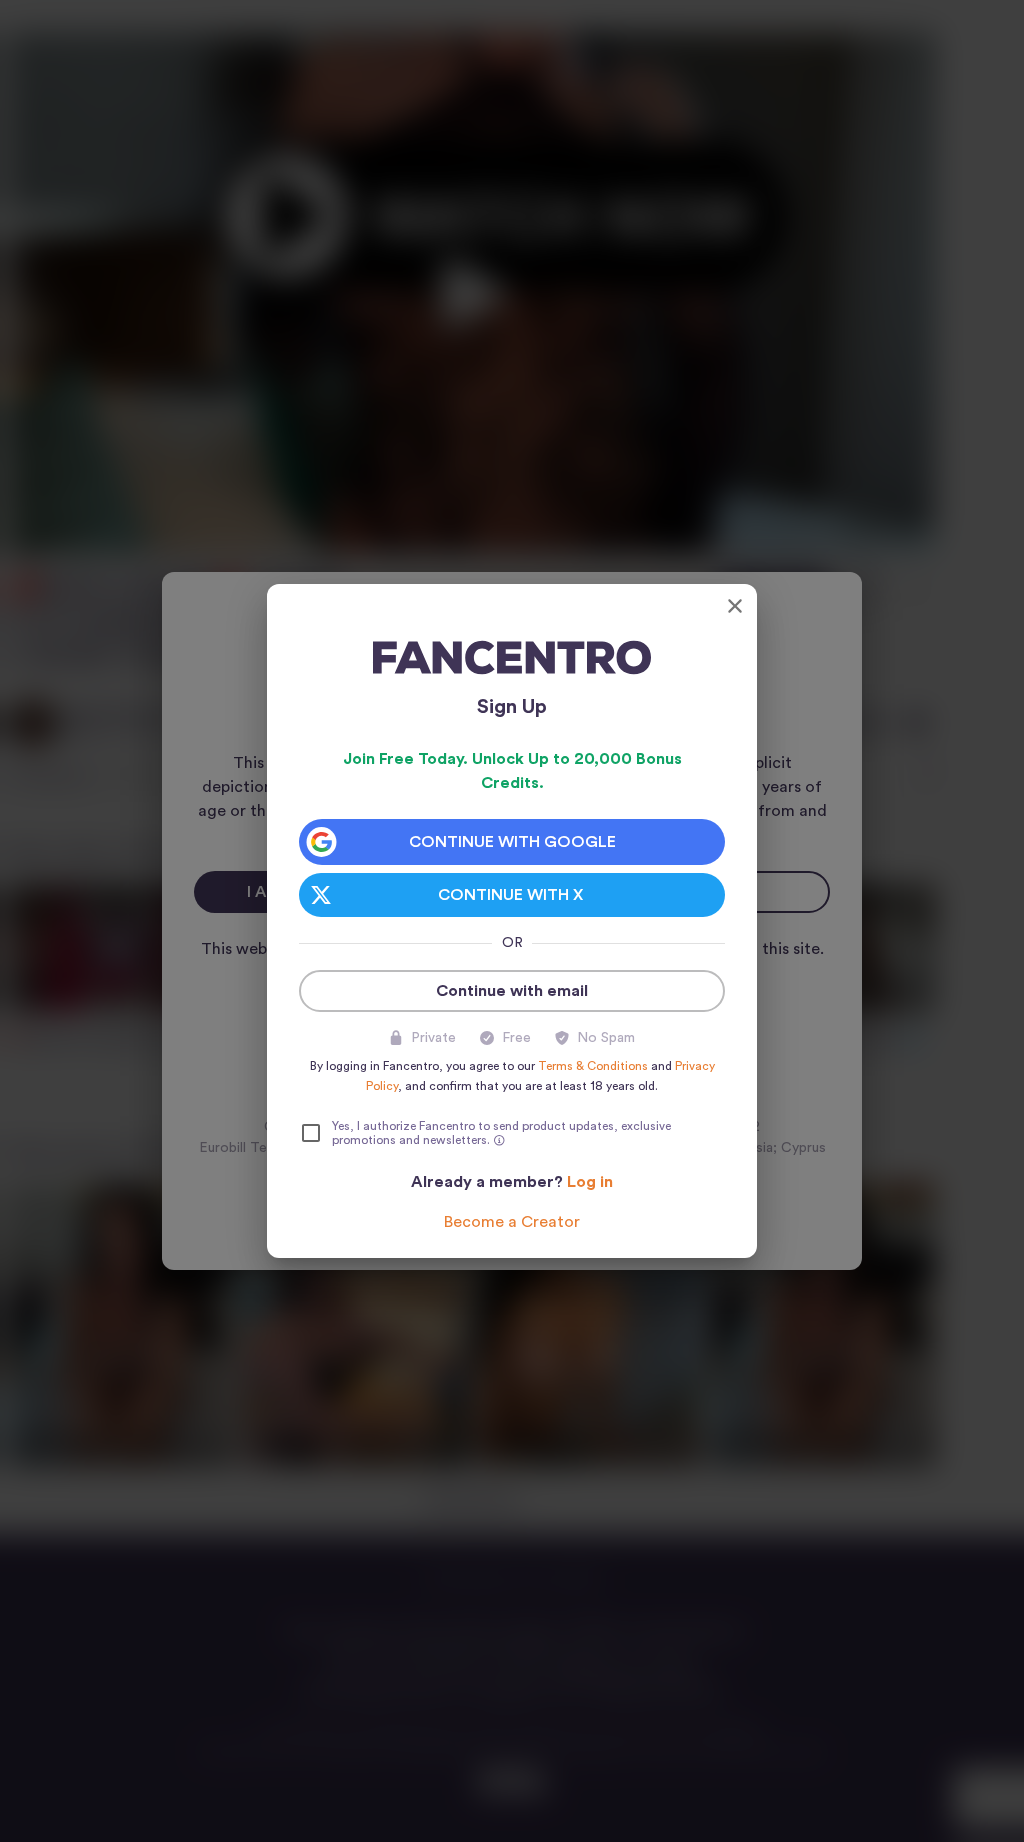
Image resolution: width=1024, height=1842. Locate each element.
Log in (590, 1182)
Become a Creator (512, 1222)
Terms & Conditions (593, 1066)
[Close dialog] (735, 606)
